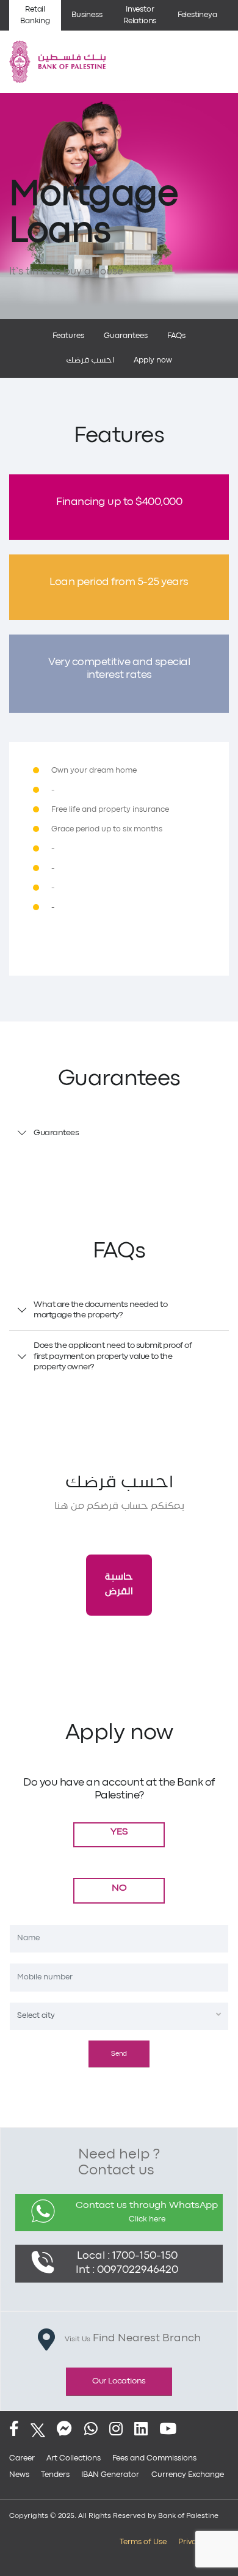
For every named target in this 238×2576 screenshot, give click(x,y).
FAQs (176, 336)
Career (22, 2458)
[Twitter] (38, 2430)
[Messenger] (64, 2430)
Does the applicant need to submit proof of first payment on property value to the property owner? (113, 1356)
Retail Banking (35, 15)
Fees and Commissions (154, 2458)
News (19, 2475)
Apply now (153, 360)
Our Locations (119, 2381)
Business (87, 15)
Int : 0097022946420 (127, 2270)
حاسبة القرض (119, 1584)
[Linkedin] (141, 2430)
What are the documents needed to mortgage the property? (100, 1310)
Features (68, 336)
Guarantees (126, 336)
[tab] (119, 1133)
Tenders (55, 2475)
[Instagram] (116, 2430)
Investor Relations (140, 15)
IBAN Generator (110, 2475)
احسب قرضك (90, 360)
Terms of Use (143, 2542)
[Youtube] (168, 2430)
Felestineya (197, 15)
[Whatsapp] (91, 2430)
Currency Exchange (188, 2475)
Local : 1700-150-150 (127, 2256)
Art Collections (74, 2458)
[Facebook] (14, 2430)
